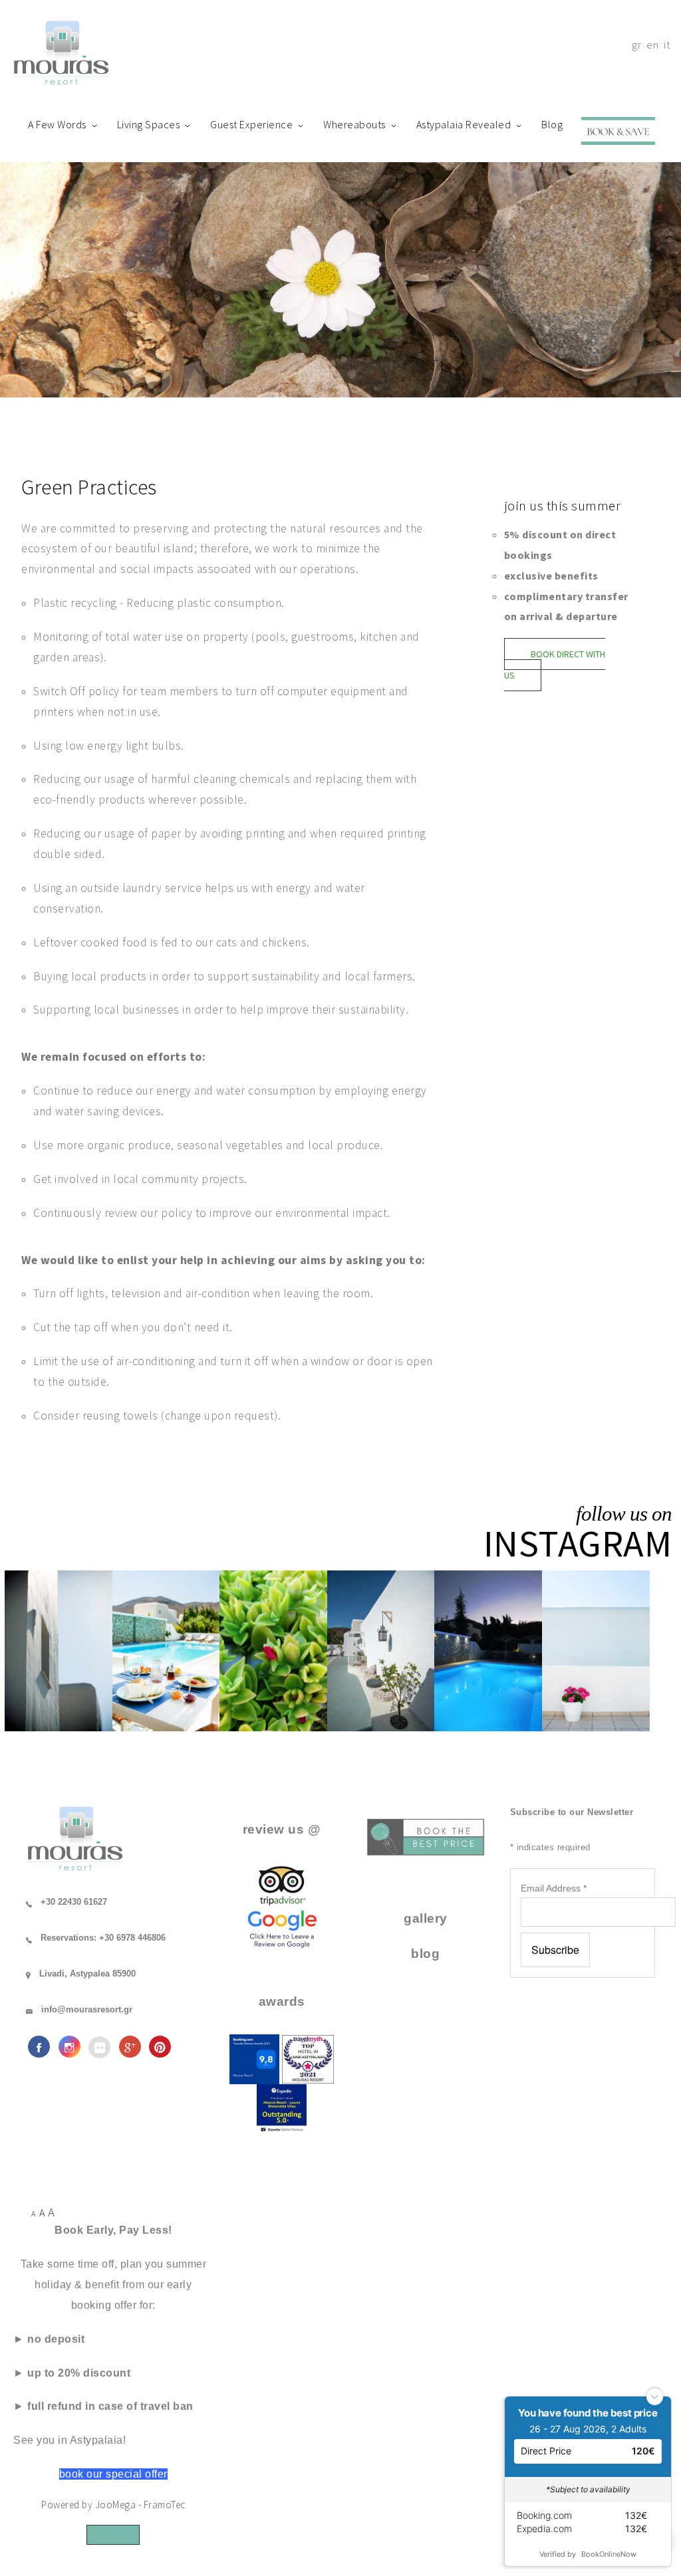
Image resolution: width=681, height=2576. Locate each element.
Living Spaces (149, 124)
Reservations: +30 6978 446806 (103, 1938)
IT (667, 45)
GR (636, 45)
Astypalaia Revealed (464, 124)
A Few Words (57, 124)
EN (652, 45)
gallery (426, 1918)
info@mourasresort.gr (87, 2009)
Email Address (554, 1888)
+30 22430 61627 (74, 1902)
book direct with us (555, 665)
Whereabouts (354, 124)
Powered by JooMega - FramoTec (113, 2505)
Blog (552, 124)
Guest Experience (251, 124)
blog (425, 1954)
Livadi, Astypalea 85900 (87, 1974)
